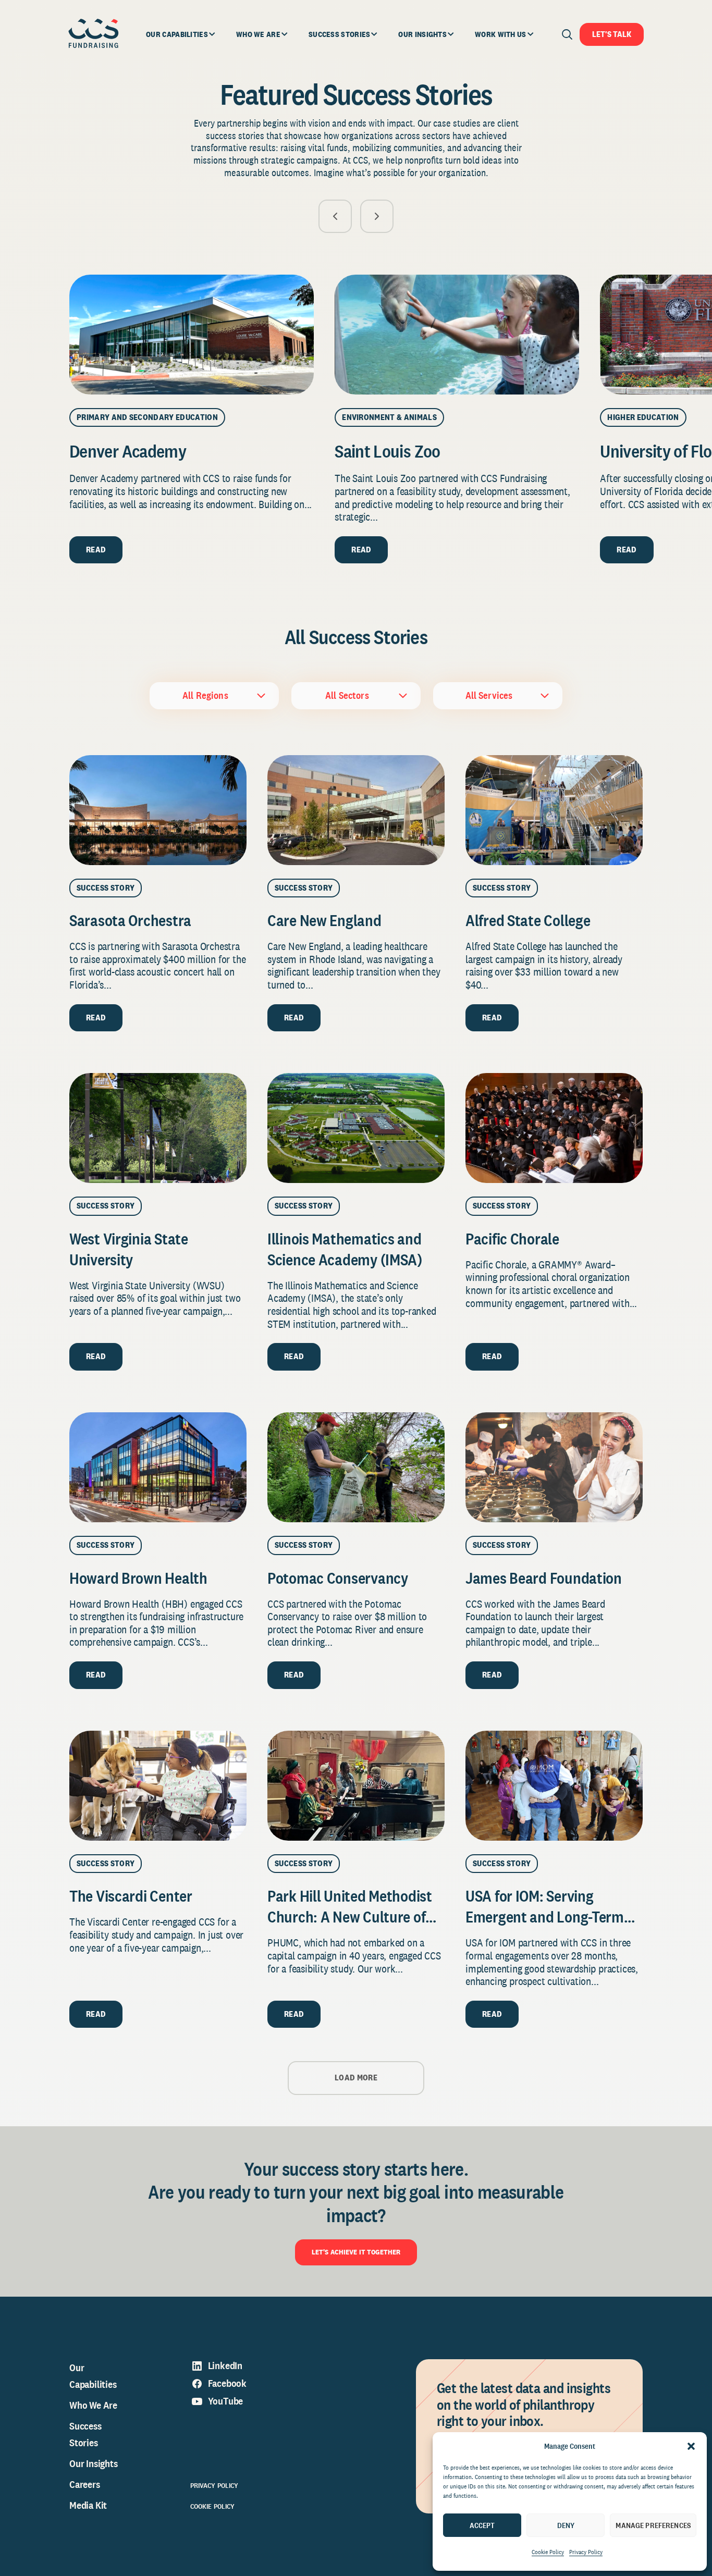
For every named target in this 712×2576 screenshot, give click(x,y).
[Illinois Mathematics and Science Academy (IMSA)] (356, 1128)
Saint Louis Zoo (387, 451)
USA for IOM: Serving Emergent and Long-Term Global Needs (545, 1917)
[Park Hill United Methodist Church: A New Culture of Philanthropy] (356, 1786)
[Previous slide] (335, 216)
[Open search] (567, 34)
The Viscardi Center (131, 1896)
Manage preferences (653, 2525)
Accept (482, 2525)
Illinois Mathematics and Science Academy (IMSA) (346, 1249)
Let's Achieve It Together (356, 2252)
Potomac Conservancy (338, 1578)
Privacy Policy (586, 2552)
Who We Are (93, 2405)
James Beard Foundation (544, 1578)
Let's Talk (612, 34)
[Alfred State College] (554, 810)
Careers (85, 2484)
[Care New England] (356, 810)
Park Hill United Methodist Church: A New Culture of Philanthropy (350, 1917)
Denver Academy (128, 451)
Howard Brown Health (138, 1578)
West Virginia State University (129, 1249)
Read (96, 550)
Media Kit (88, 2505)
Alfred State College (528, 920)
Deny (566, 2525)
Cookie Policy (548, 2552)
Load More (356, 2078)
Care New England (324, 920)
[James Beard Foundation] (554, 1467)
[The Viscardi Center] (158, 1786)
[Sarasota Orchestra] (158, 810)
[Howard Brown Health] (158, 1467)
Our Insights (94, 2463)
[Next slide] (377, 216)
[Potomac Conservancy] (356, 1467)
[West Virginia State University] (158, 1128)
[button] (691, 2446)
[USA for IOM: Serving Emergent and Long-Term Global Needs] (554, 1786)
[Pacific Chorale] (554, 1128)
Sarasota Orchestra (130, 920)
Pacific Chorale (512, 1239)
